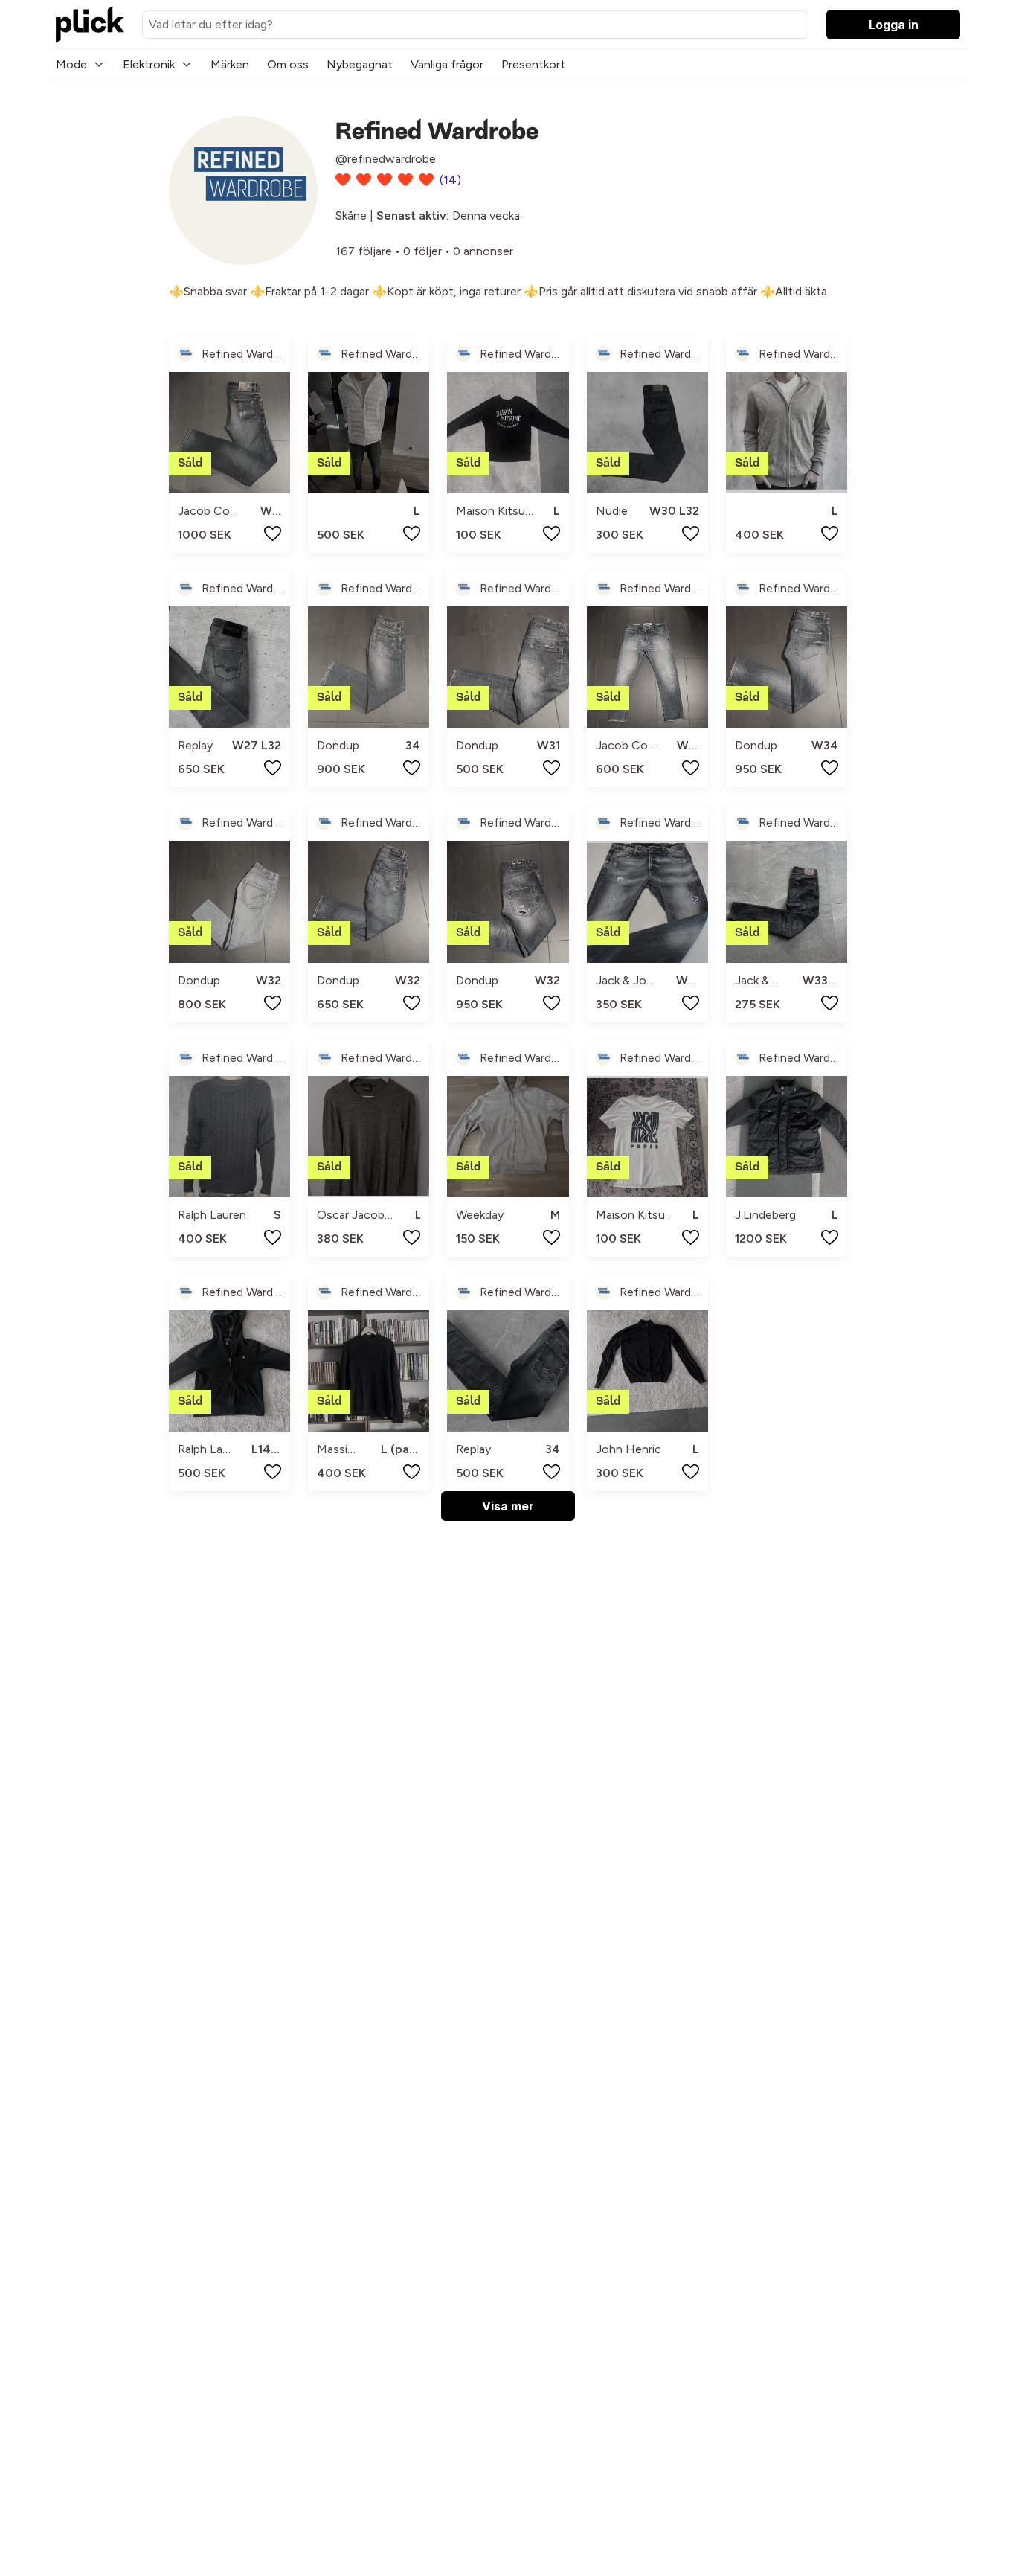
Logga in (894, 25)
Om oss (288, 64)
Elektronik (149, 64)
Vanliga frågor (447, 64)
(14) (450, 180)
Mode (71, 64)
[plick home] (90, 25)
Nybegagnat (360, 64)
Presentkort (533, 64)
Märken (230, 64)
